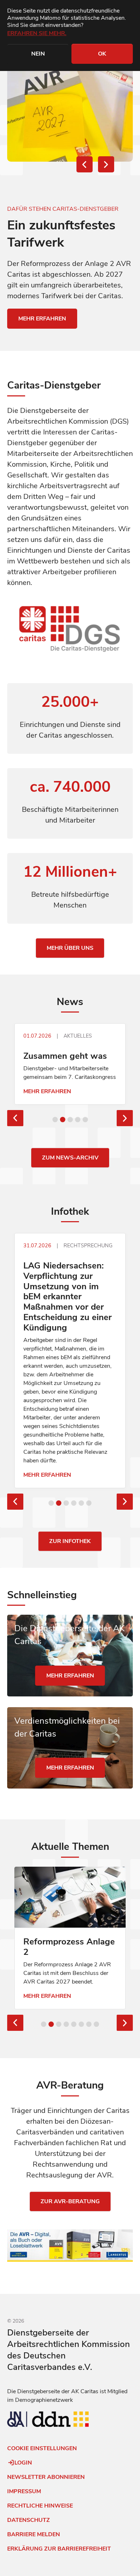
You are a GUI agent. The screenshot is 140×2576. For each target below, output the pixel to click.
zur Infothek (70, 1587)
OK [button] (102, 54)
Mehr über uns (70, 948)
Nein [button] (38, 54)
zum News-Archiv (70, 1203)
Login (23, 2509)
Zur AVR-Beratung (70, 2247)
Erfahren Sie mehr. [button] (37, 33)
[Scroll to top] (9, 2560)
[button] (85, 164)
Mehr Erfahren (43, 1091)
